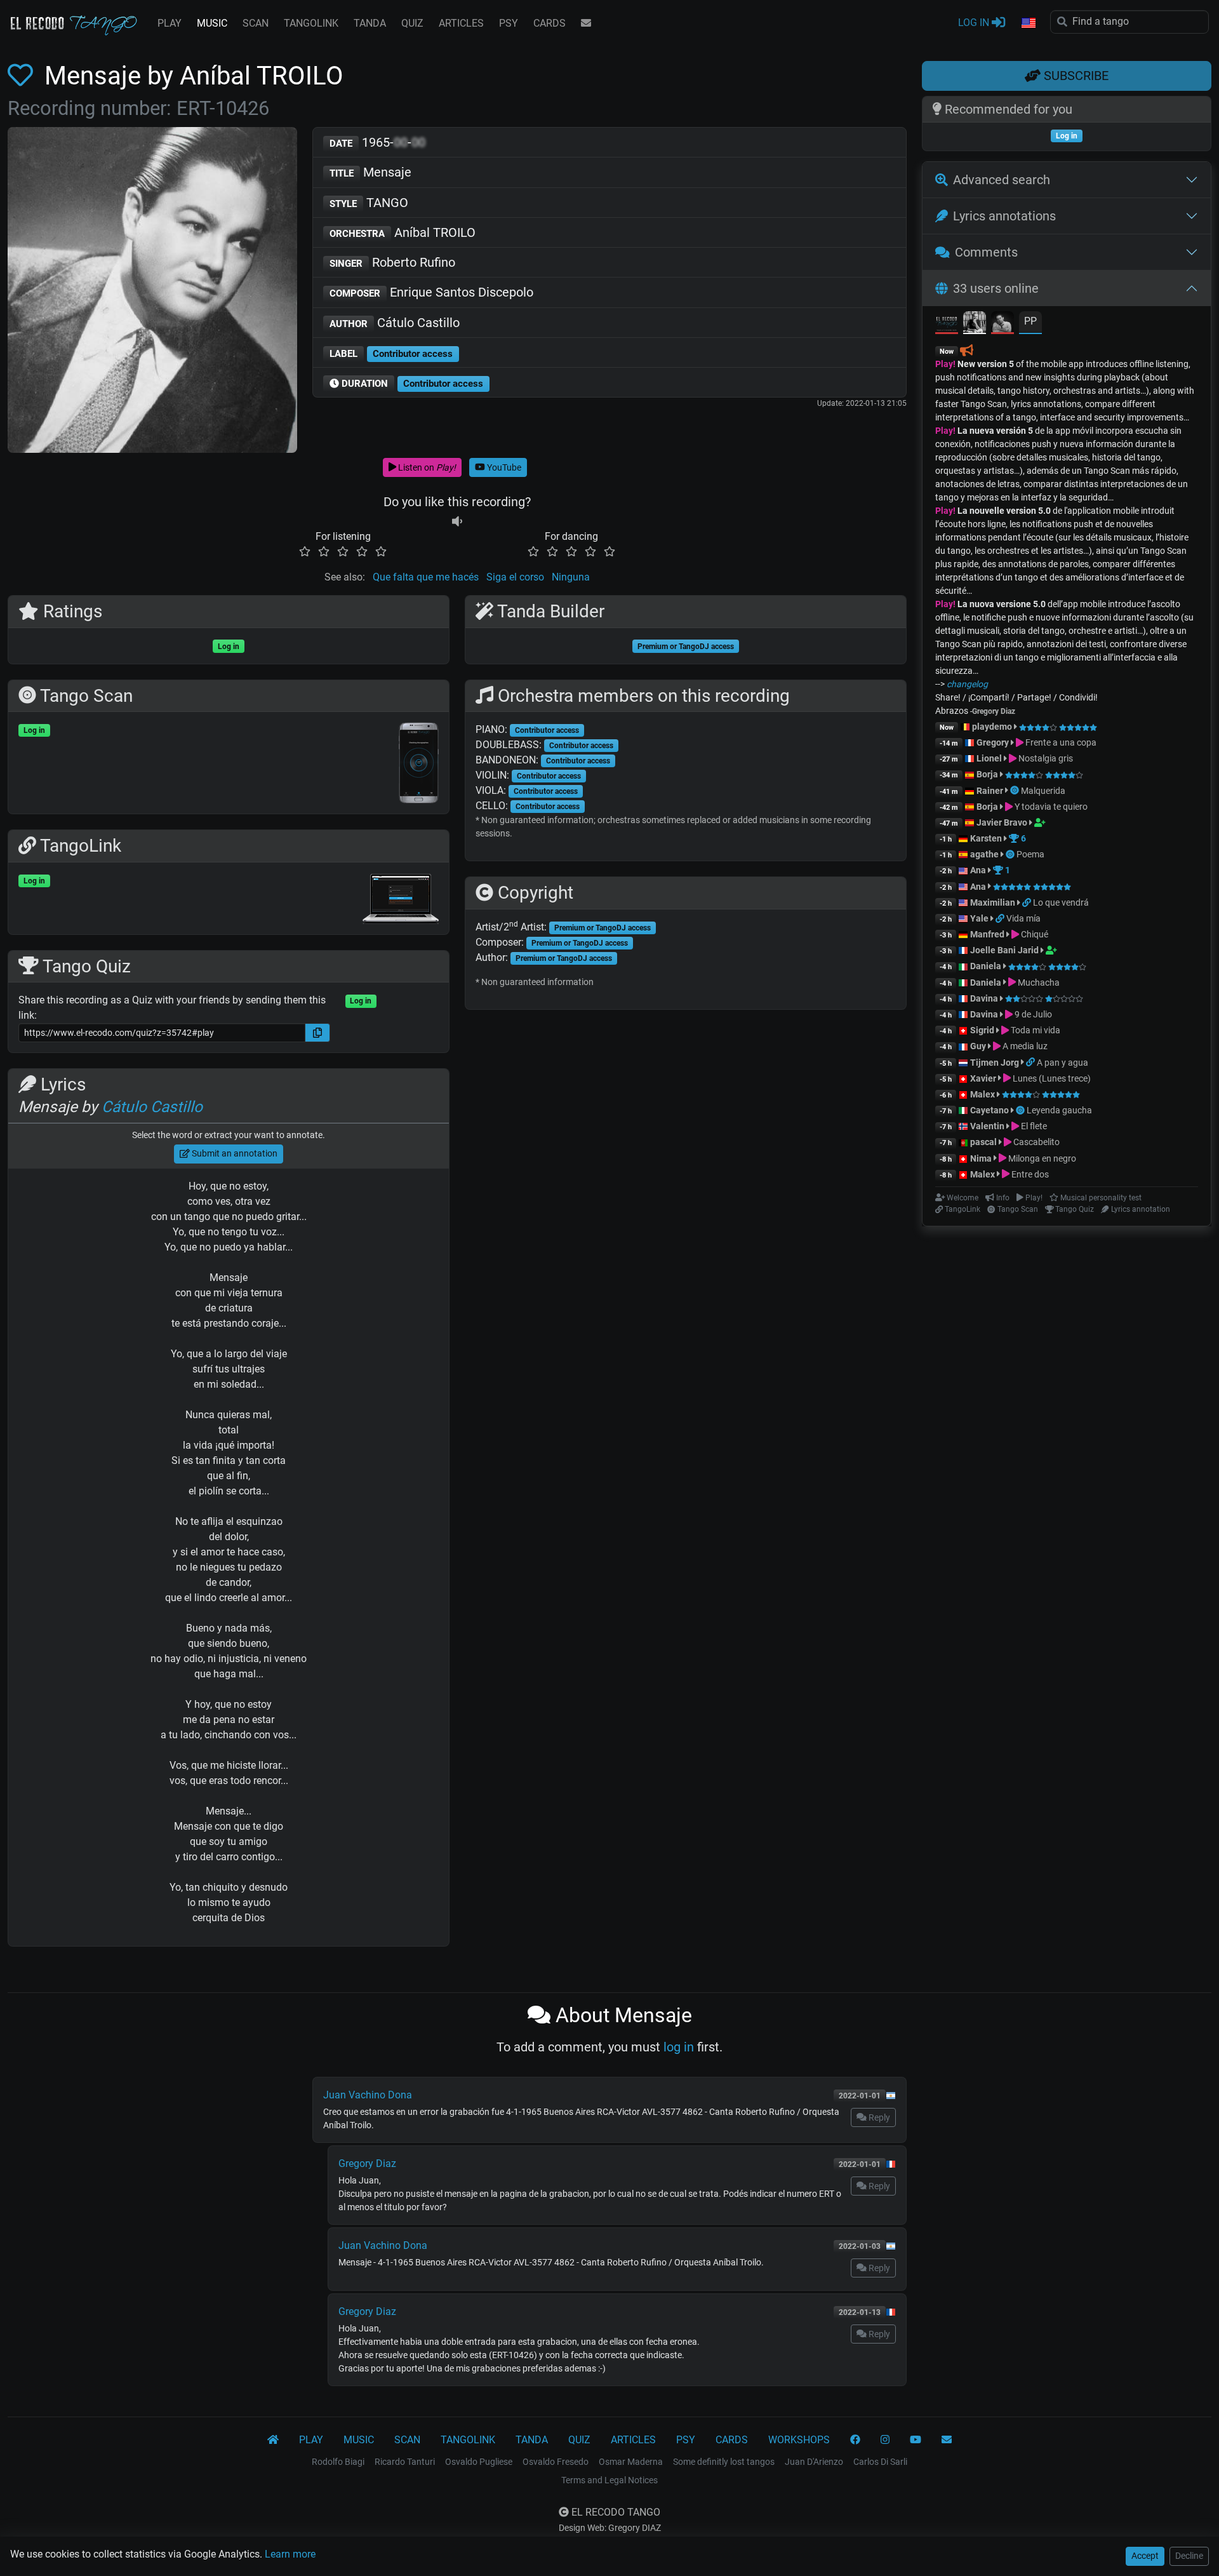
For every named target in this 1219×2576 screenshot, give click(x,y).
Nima (981, 1158)
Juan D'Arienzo (814, 2462)
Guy (978, 1046)
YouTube (503, 467)
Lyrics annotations (1004, 216)
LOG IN (975, 23)
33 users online (996, 288)
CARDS (550, 23)
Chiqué (1034, 934)
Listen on (426, 467)
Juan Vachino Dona (368, 2095)
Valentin (987, 1126)
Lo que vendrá (1061, 902)
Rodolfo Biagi (338, 2462)
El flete (1033, 1126)
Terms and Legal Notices (609, 2480)
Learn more (290, 2554)
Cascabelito (1036, 1142)
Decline (1189, 2556)
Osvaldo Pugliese (479, 2462)
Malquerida (1043, 791)
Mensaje (370, 172)
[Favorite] (23, 76)
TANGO (369, 203)
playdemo (992, 727)
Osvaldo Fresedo (556, 2462)
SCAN (256, 23)
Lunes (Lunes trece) (1051, 1078)
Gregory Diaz (367, 2163)
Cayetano (989, 1110)
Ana (978, 870)
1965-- (377, 142)
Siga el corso (515, 577)
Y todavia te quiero (1050, 807)
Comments (986, 252)
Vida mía (1023, 918)
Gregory (993, 742)
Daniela (987, 966)
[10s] (457, 521)
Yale (979, 918)
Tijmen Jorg (995, 1063)
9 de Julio (1032, 1014)
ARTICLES (461, 23)
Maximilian (993, 902)
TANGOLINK (311, 23)
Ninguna (571, 577)
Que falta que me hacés (426, 577)
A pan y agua (1062, 1063)
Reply (878, 2117)
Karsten (986, 838)
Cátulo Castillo (395, 323)
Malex (983, 1094)
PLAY (170, 23)
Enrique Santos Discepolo (431, 292)
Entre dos (1029, 1174)
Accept (1145, 2556)
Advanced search (1002, 180)
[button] (1028, 23)
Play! (945, 364)
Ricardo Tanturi (405, 2462)
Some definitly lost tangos (724, 2462)
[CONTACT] (586, 23)
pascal (983, 1142)
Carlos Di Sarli (880, 2462)
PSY (509, 23)
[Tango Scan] (1016, 791)
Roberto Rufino (392, 262)
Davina (984, 998)
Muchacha (1038, 983)
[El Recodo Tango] (273, 2440)
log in (679, 2047)
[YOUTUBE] (916, 2440)
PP (1030, 321)
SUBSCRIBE (1075, 76)
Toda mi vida (1035, 1030)
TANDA (370, 23)
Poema (1030, 854)
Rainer (990, 791)
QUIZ (412, 23)
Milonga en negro (1041, 1158)
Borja (987, 774)
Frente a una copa (1060, 742)
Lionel (990, 758)
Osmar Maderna (631, 2462)
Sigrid (982, 1030)
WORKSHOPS (799, 2440)
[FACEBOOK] (855, 2440)
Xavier (984, 1078)
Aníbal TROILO (403, 232)
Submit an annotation (234, 1153)
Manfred (987, 934)
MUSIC (212, 23)
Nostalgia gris (1045, 758)
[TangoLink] (1028, 902)
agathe (984, 854)
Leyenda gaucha (1059, 1110)
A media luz (1024, 1046)
